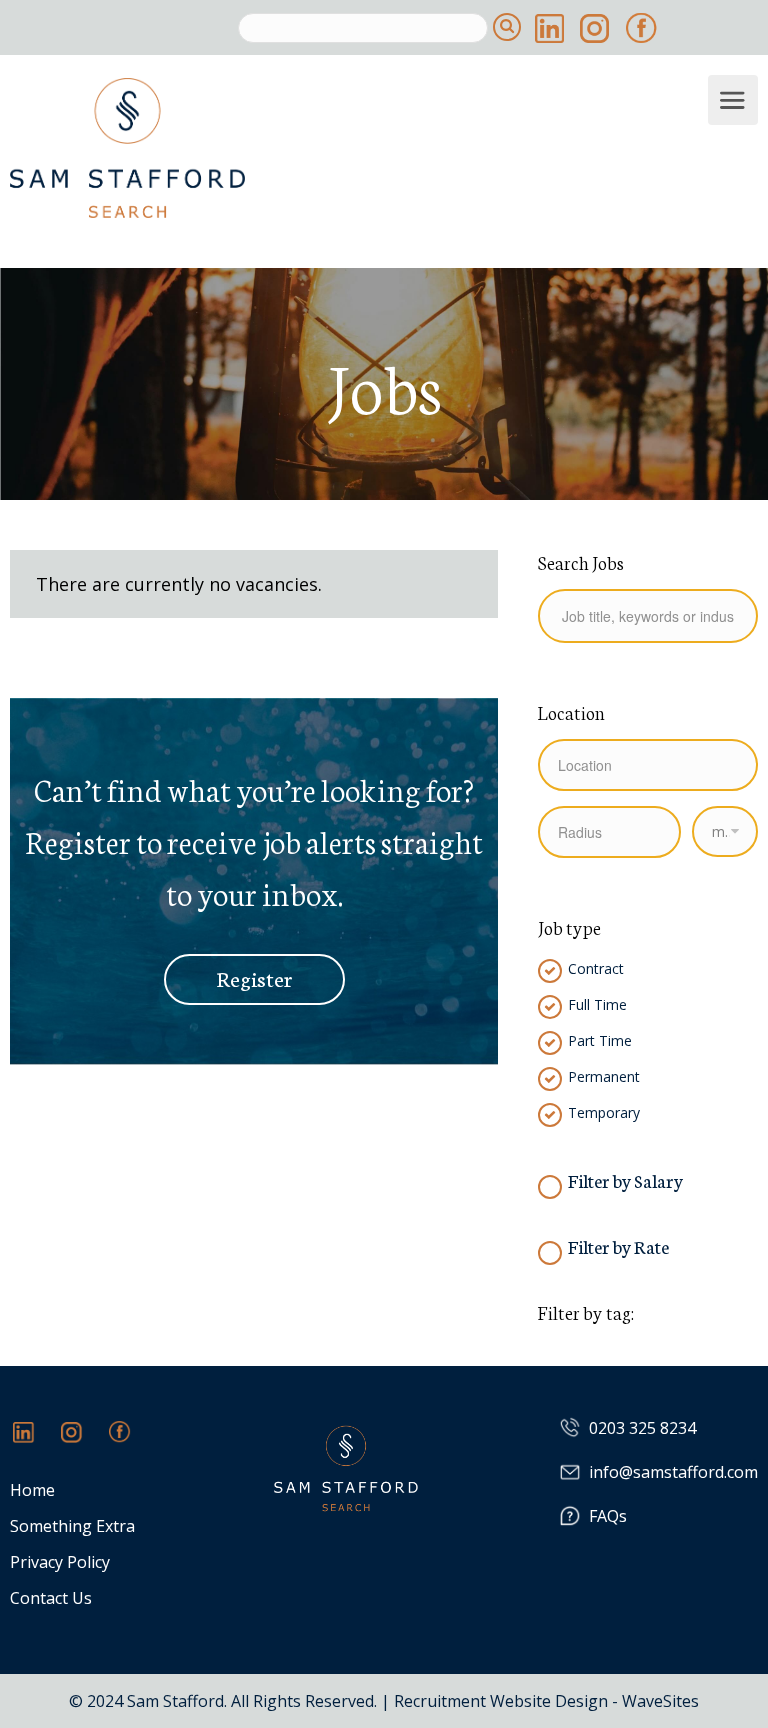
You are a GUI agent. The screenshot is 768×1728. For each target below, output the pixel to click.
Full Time (597, 1005)
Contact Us (51, 1598)
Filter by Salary (625, 1180)
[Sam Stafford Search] (356, 148)
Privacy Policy (60, 1562)
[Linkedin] (34, 1442)
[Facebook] (130, 1442)
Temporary (604, 1113)
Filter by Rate (618, 1246)
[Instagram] (82, 1442)
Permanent (604, 1077)
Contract (596, 969)
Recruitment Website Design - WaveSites (546, 1701)
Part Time (600, 1041)
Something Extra (72, 1526)
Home (32, 1490)
